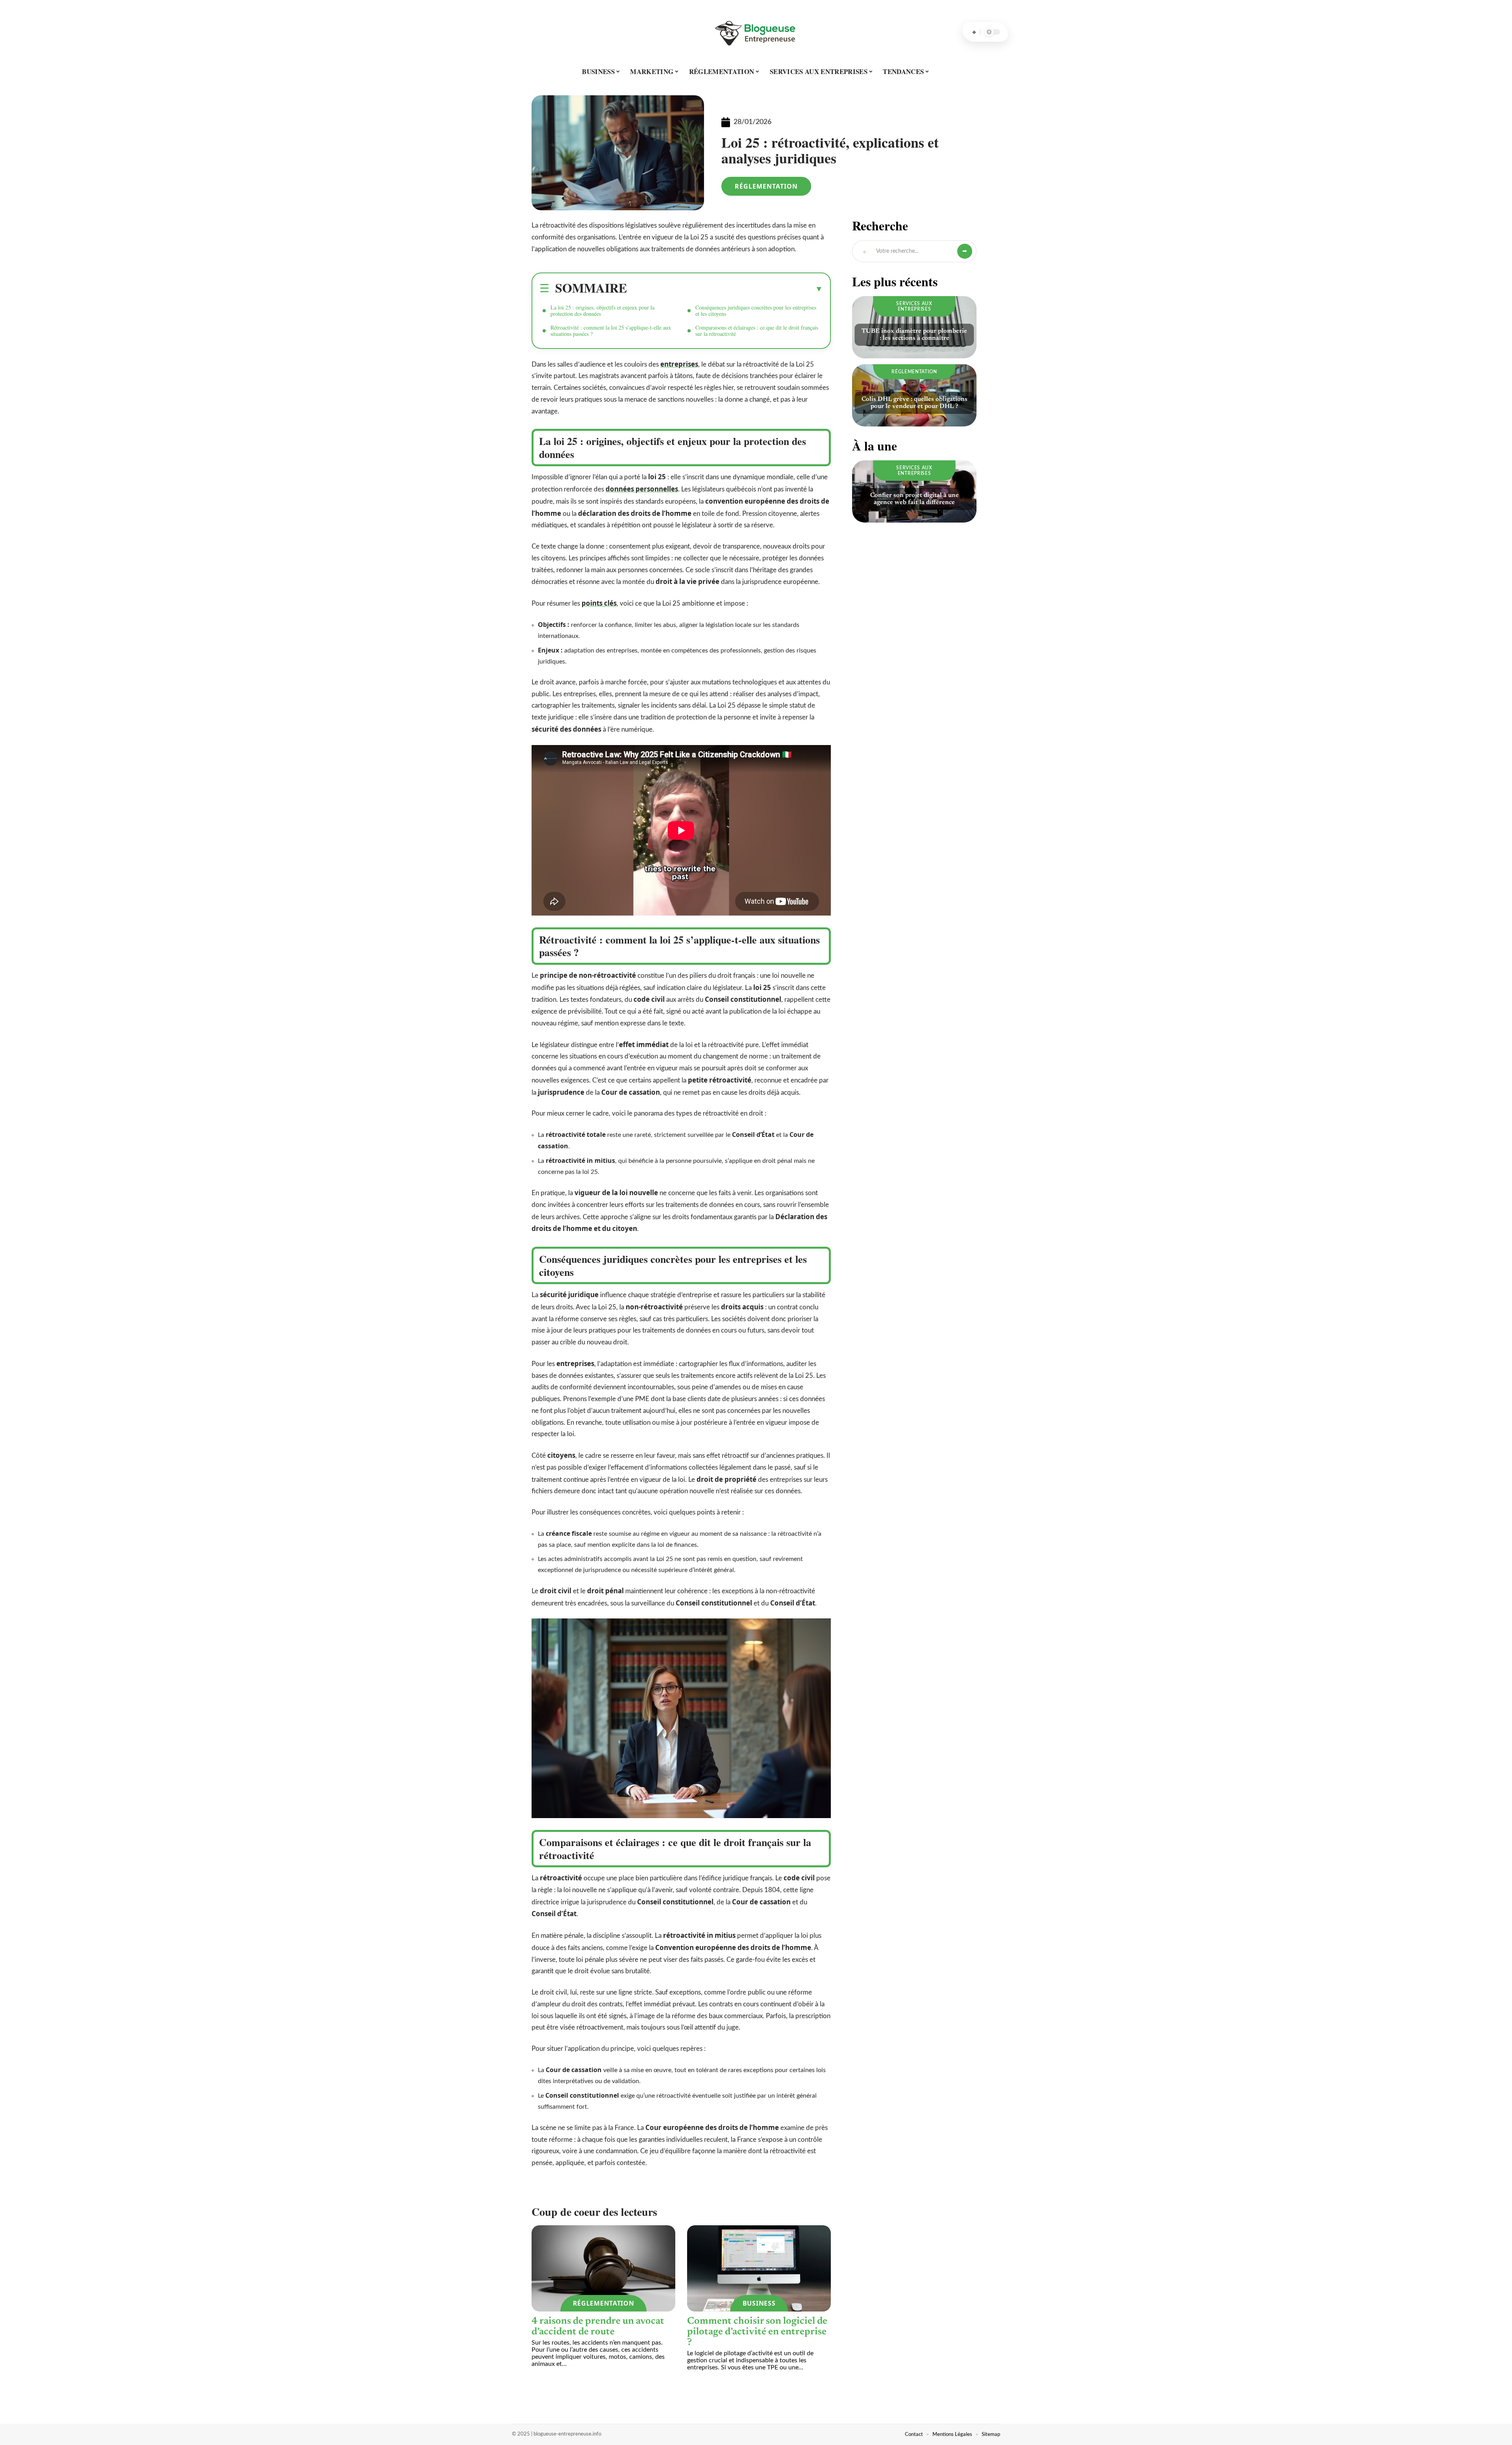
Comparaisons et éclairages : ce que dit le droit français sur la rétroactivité (757, 331)
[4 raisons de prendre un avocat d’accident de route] (603, 2268)
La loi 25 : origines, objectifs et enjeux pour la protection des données (602, 310)
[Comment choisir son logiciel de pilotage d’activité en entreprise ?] (759, 2268)
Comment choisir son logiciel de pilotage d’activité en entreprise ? (757, 2332)
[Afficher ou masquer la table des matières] (725, 289)
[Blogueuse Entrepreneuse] (756, 32)
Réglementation (766, 186)
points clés (599, 603)
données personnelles (642, 489)
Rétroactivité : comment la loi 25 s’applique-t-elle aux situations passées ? (611, 331)
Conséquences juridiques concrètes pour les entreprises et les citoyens (756, 310)
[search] (974, 32)
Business (759, 2303)
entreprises (679, 364)
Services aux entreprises (914, 306)
